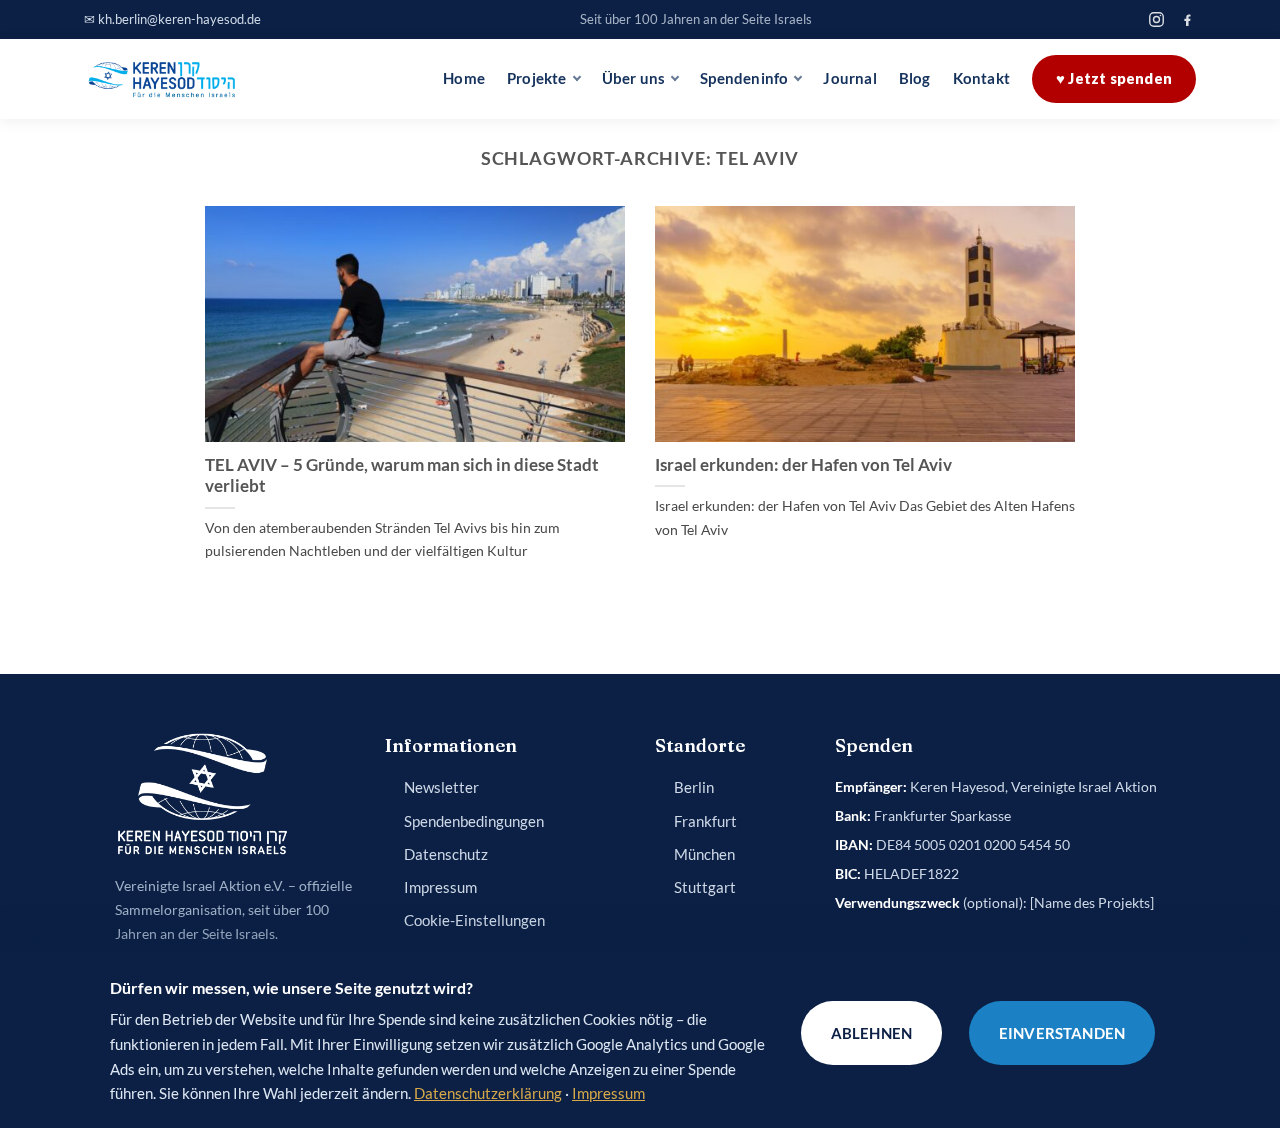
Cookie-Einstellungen (474, 920)
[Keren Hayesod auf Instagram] (1156, 19)
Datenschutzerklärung (488, 1093)
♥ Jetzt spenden (1114, 78)
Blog (915, 78)
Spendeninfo (744, 78)
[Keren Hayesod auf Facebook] (1187, 19)
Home (464, 78)
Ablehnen (871, 1033)
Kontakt (981, 78)
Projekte (537, 78)
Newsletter (441, 787)
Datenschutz (446, 854)
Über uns (634, 78)
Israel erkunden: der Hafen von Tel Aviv (803, 465)
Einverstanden (1062, 1033)
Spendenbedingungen (474, 821)
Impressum (440, 887)
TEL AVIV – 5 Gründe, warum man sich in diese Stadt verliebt (402, 476)
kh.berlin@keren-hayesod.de (179, 19)
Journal (849, 78)
